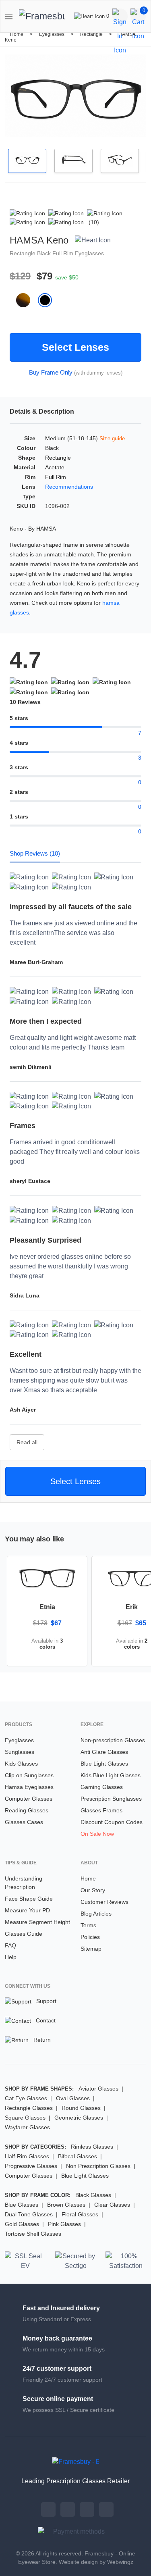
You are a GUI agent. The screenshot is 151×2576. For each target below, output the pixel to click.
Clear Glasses (112, 2205)
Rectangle (92, 34)
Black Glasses (93, 2195)
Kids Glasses (21, 1764)
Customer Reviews (104, 1902)
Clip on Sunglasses (29, 1775)
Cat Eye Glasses (26, 2098)
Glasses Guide (24, 1934)
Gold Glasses (22, 2224)
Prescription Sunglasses (111, 1799)
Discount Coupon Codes (112, 1822)
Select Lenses (75, 347)
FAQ (10, 1945)
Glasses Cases (24, 1822)
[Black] (48, 300)
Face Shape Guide (29, 1899)
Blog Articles (96, 1914)
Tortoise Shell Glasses (33, 2234)
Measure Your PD (27, 1910)
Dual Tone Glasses (29, 2214)
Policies (90, 1937)
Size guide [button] (112, 438)
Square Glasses (25, 2118)
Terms (88, 1925)
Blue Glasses (22, 2205)
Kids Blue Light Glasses (111, 1775)
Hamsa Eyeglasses (29, 1787)
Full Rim (64, 253)
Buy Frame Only (51, 372)
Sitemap (91, 1949)
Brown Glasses (66, 2205)
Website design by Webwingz (96, 2562)
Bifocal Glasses (78, 2156)
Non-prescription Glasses (113, 1740)
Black (45, 253)
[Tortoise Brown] (27, 300)
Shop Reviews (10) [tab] (35, 853)
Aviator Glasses (98, 2089)
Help (11, 1957)
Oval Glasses (73, 2098)
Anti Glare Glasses (104, 1752)
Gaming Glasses (102, 1787)
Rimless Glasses (92, 2147)
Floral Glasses (80, 2214)
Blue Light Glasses (104, 1764)
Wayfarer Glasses (27, 2127)
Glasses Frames (101, 1810)
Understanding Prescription (24, 1883)
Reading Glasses (27, 1810)
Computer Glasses (29, 1799)
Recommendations (69, 487)
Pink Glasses (64, 2224)
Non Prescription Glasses (98, 2166)
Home (17, 34)
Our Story (93, 1890)
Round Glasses (81, 2108)
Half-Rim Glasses (27, 2156)
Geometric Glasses (79, 2118)
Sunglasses (20, 1752)
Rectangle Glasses (29, 2108)
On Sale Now (97, 1834)
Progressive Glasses (31, 2166)
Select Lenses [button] (75, 1481)
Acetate (55, 467)
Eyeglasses (52, 34)
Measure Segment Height (37, 1922)
